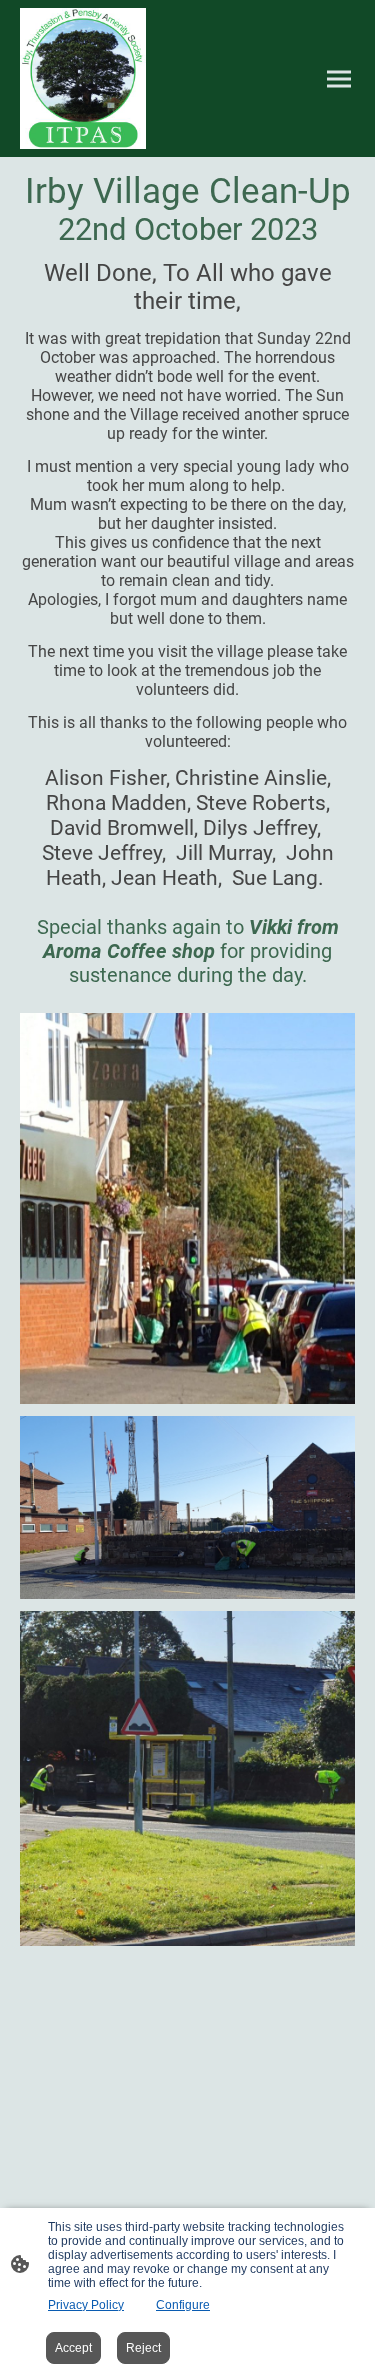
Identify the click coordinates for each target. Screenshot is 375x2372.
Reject (143, 2348)
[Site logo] (83, 78)
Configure (183, 2305)
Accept (73, 2348)
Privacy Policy (86, 2305)
